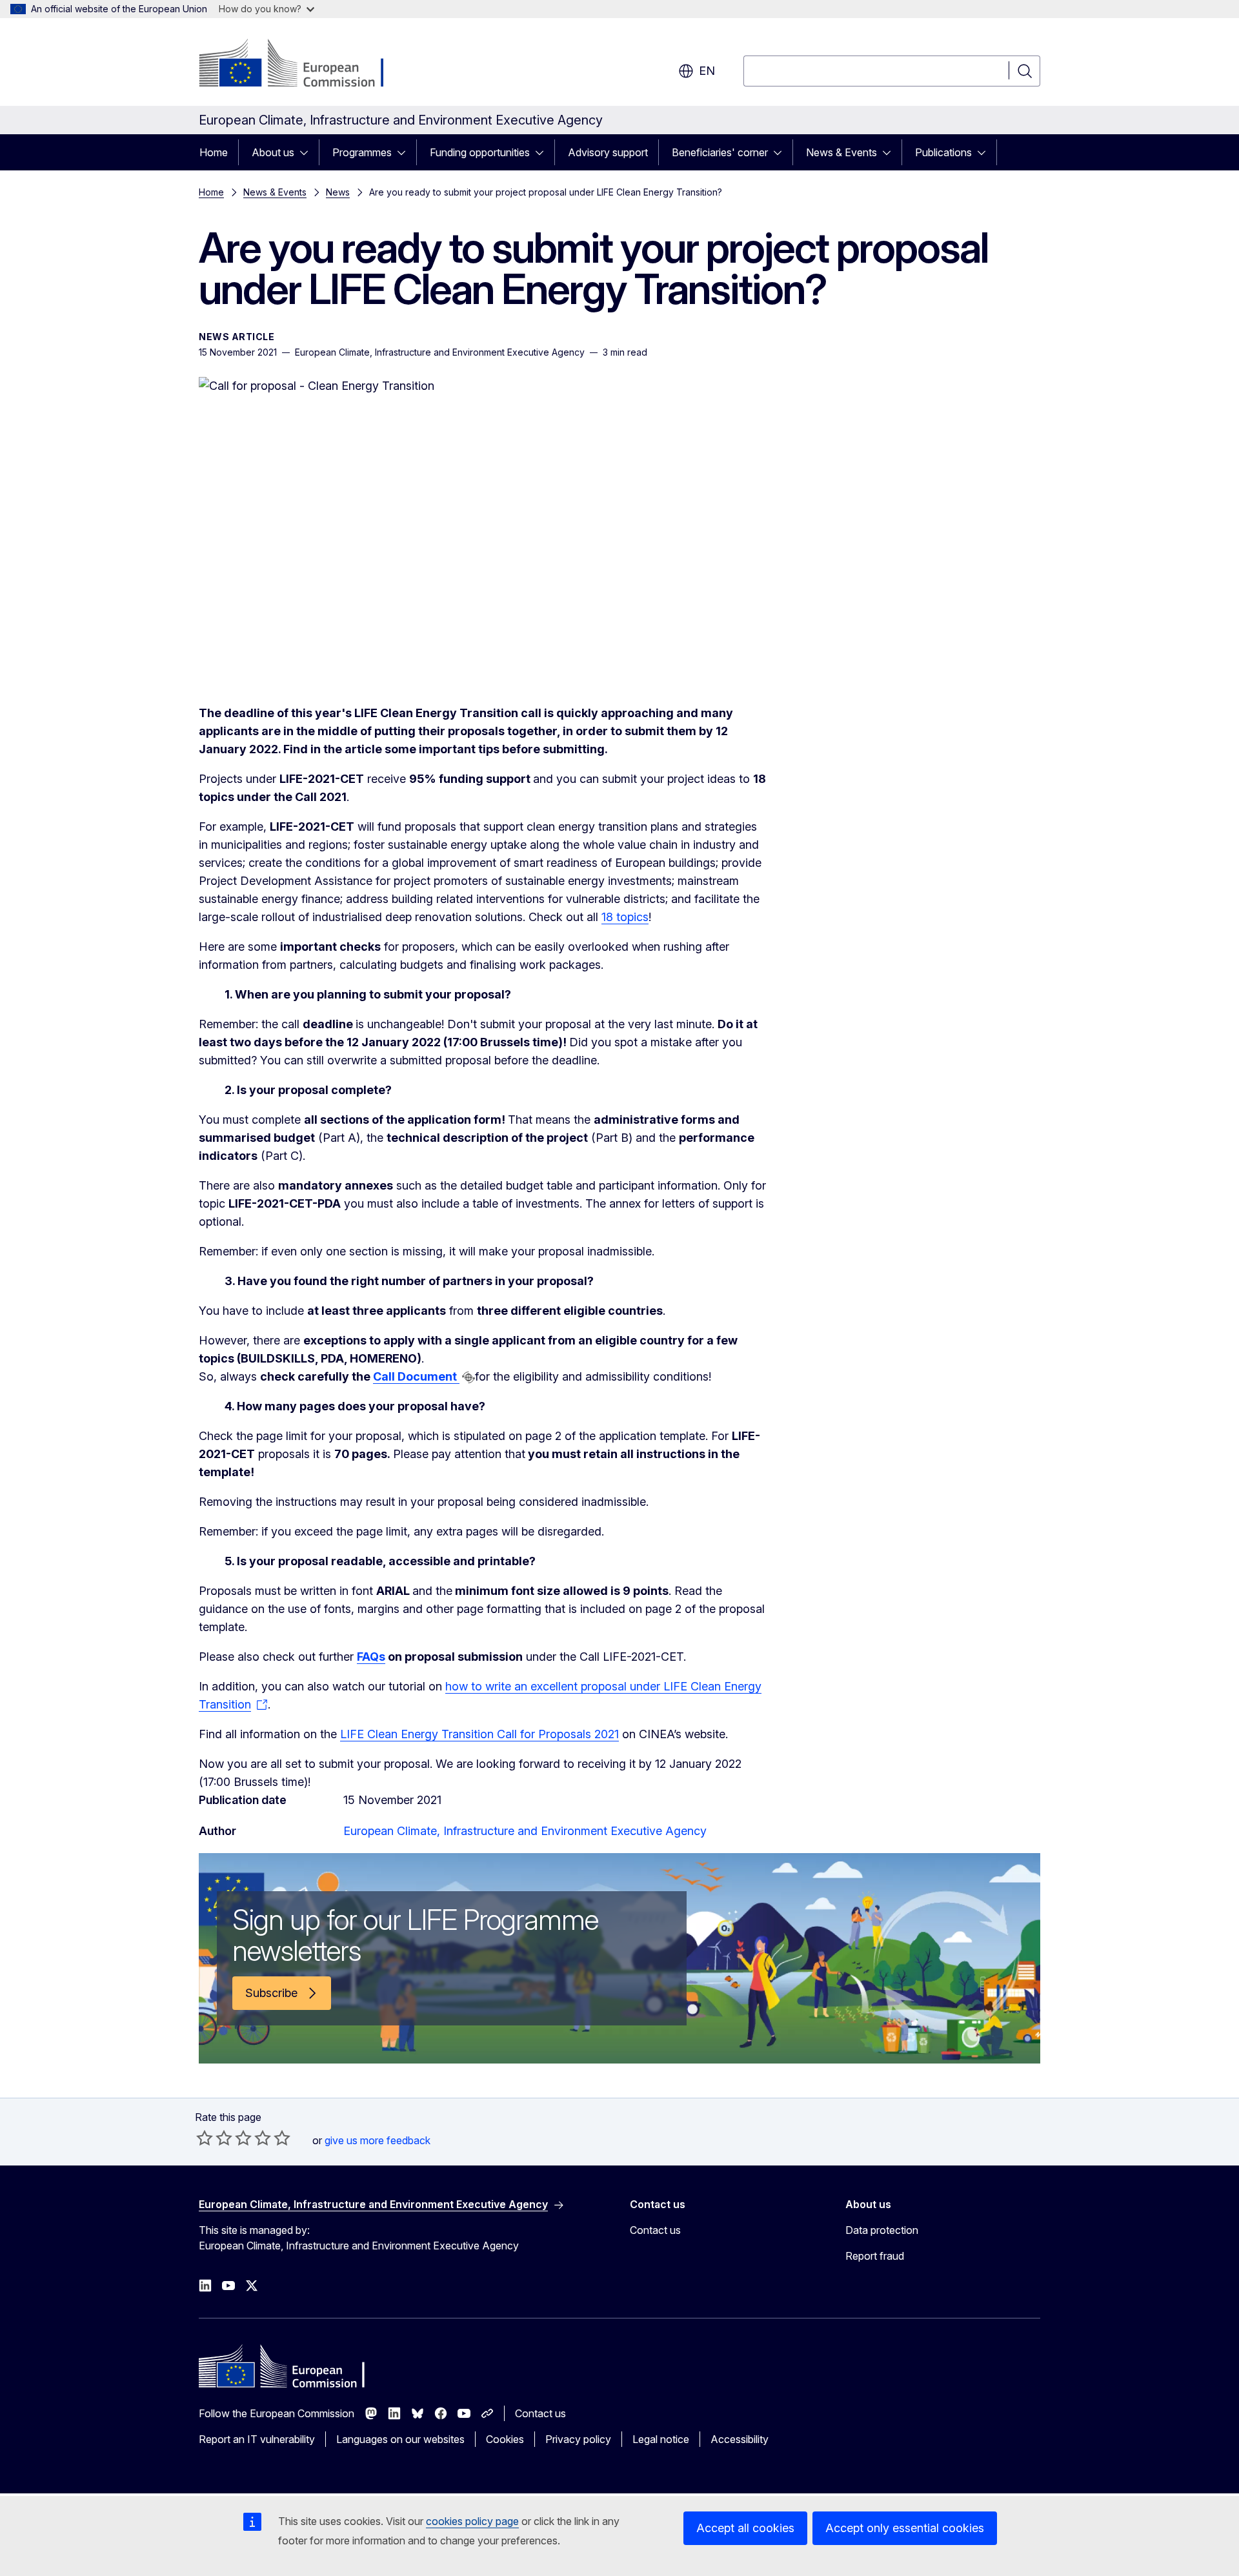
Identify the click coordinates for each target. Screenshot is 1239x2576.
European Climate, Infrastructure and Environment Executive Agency (525, 1831)
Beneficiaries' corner (720, 152)
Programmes (362, 152)
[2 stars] (214, 2138)
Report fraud (875, 2256)
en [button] (707, 71)
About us (273, 152)
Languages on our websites (400, 2439)
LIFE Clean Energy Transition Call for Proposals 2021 (479, 1734)
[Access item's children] (308, 152)
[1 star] (205, 2138)
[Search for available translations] (468, 1377)
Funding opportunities (480, 152)
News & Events (841, 152)
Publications (943, 152)
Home (214, 152)
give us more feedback (378, 2140)
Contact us (655, 2230)
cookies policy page (472, 2521)
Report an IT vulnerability (257, 2439)
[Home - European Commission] (303, 65)
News (338, 192)
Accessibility (740, 2439)
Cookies (505, 2439)
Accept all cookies (745, 2528)
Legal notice (661, 2439)
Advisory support (608, 152)
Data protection (882, 2230)
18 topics (625, 917)
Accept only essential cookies (905, 2528)
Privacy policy (578, 2439)
